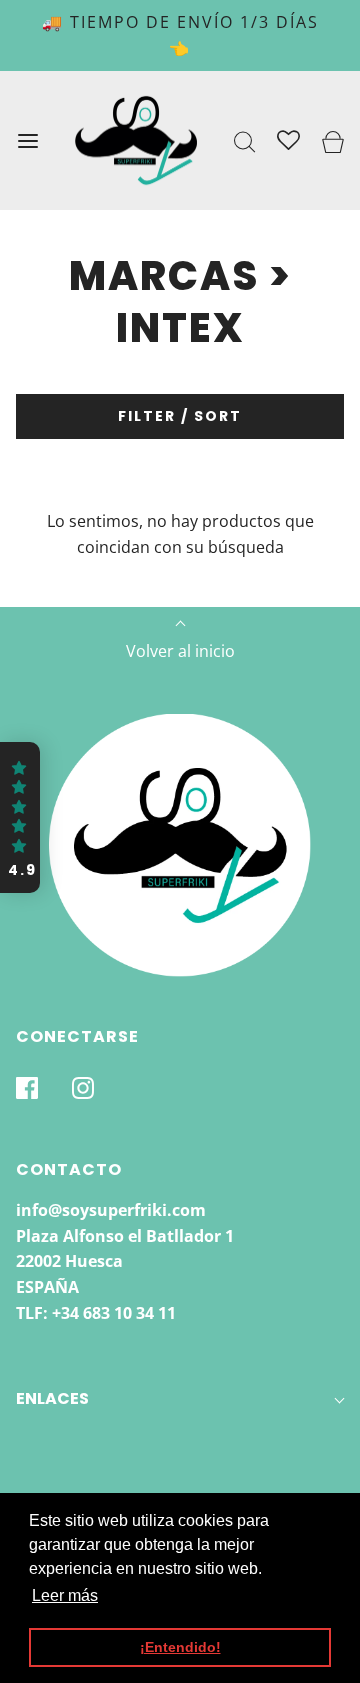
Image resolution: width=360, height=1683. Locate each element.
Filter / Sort (180, 416)
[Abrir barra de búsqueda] (245, 140)
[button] (20, 818)
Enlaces (52, 1398)
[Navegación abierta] (27, 140)
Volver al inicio (180, 651)
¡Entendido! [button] (180, 1647)
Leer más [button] (65, 1595)
